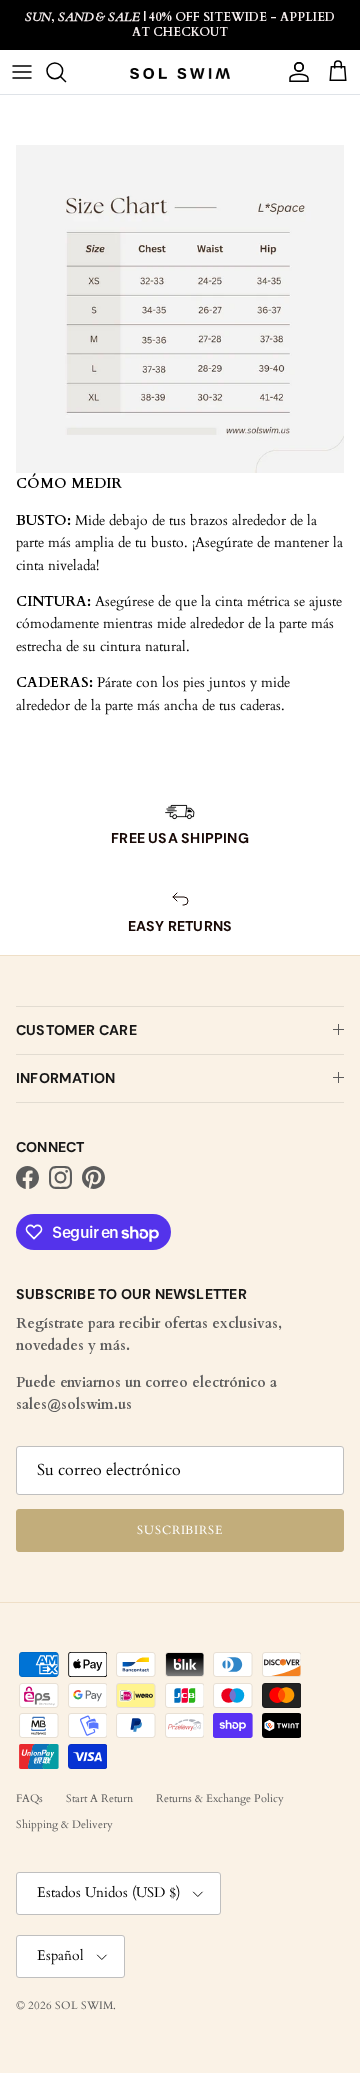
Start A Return (99, 1798)
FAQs (29, 1798)
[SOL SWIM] (180, 73)
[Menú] (22, 72)
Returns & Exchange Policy (220, 1798)
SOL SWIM (84, 2005)
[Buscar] (66, 72)
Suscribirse (180, 1530)
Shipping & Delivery (64, 1824)
